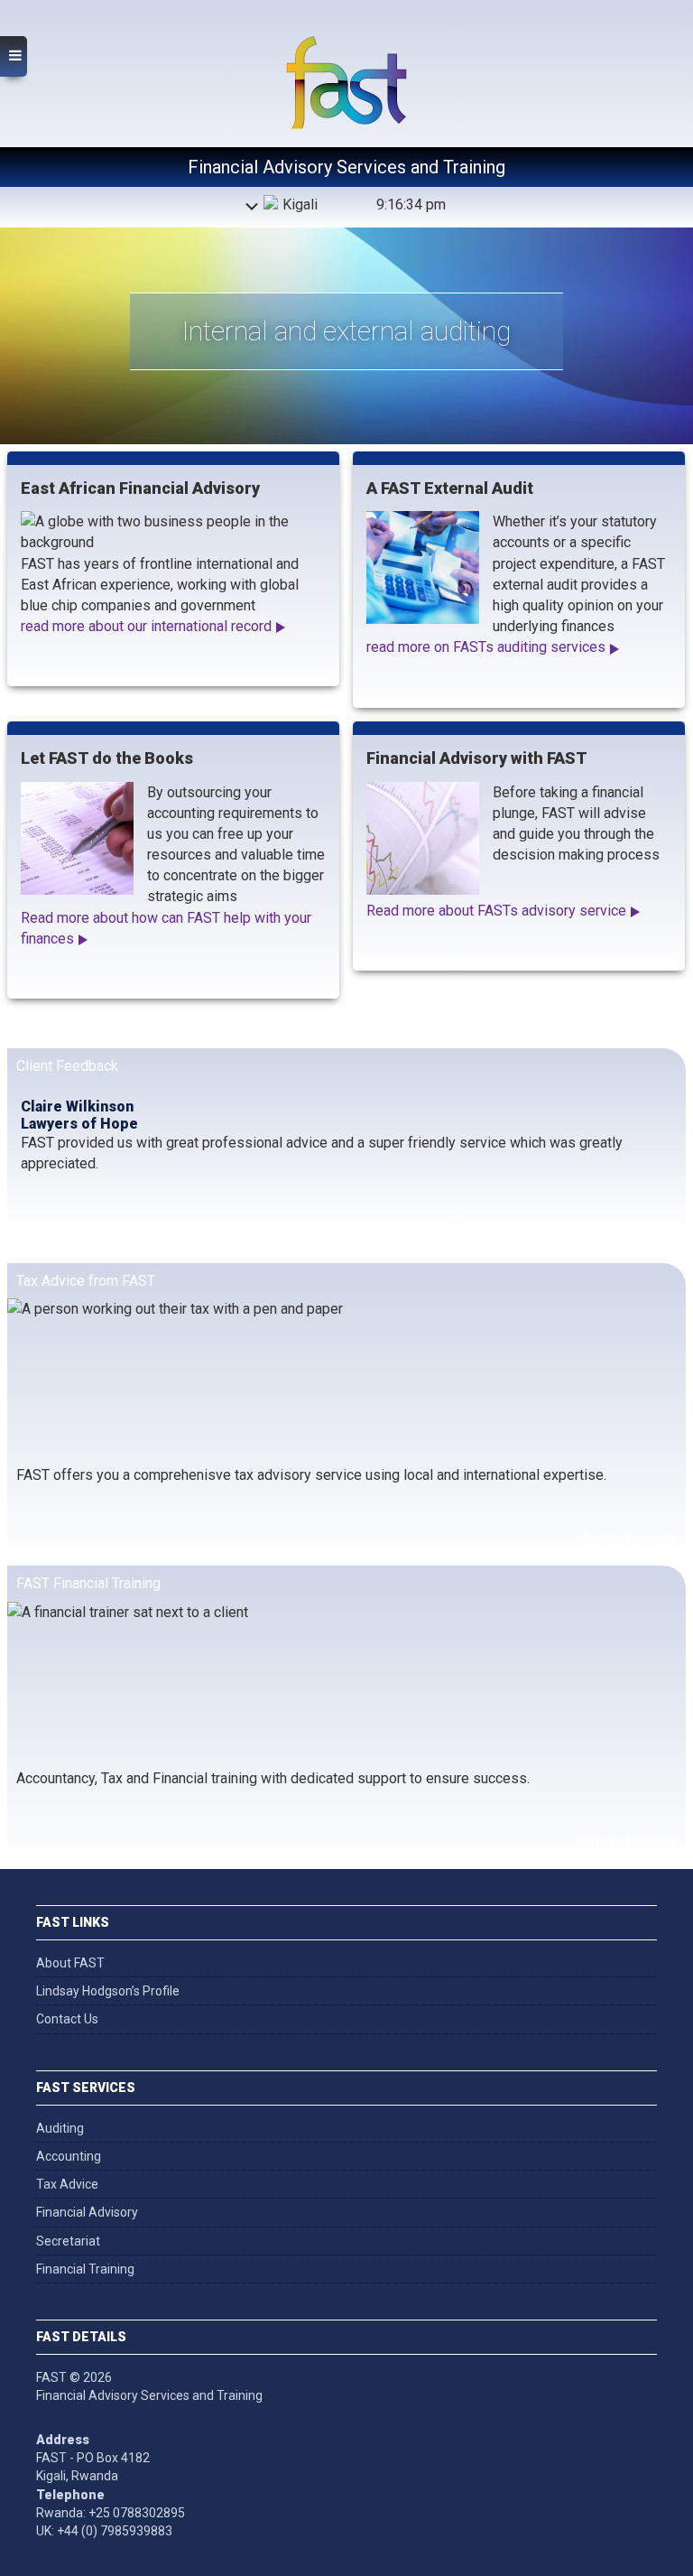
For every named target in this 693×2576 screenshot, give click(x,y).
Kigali (300, 205)
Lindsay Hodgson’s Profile (108, 1991)
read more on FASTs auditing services (486, 647)
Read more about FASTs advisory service (496, 911)
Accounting (69, 2156)
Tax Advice (67, 2184)
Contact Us (67, 2019)
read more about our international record (146, 626)
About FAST (70, 1963)
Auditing (60, 2128)
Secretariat (68, 2241)
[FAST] (346, 53)
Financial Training (85, 2269)
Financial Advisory (87, 2212)
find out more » (630, 1540)
